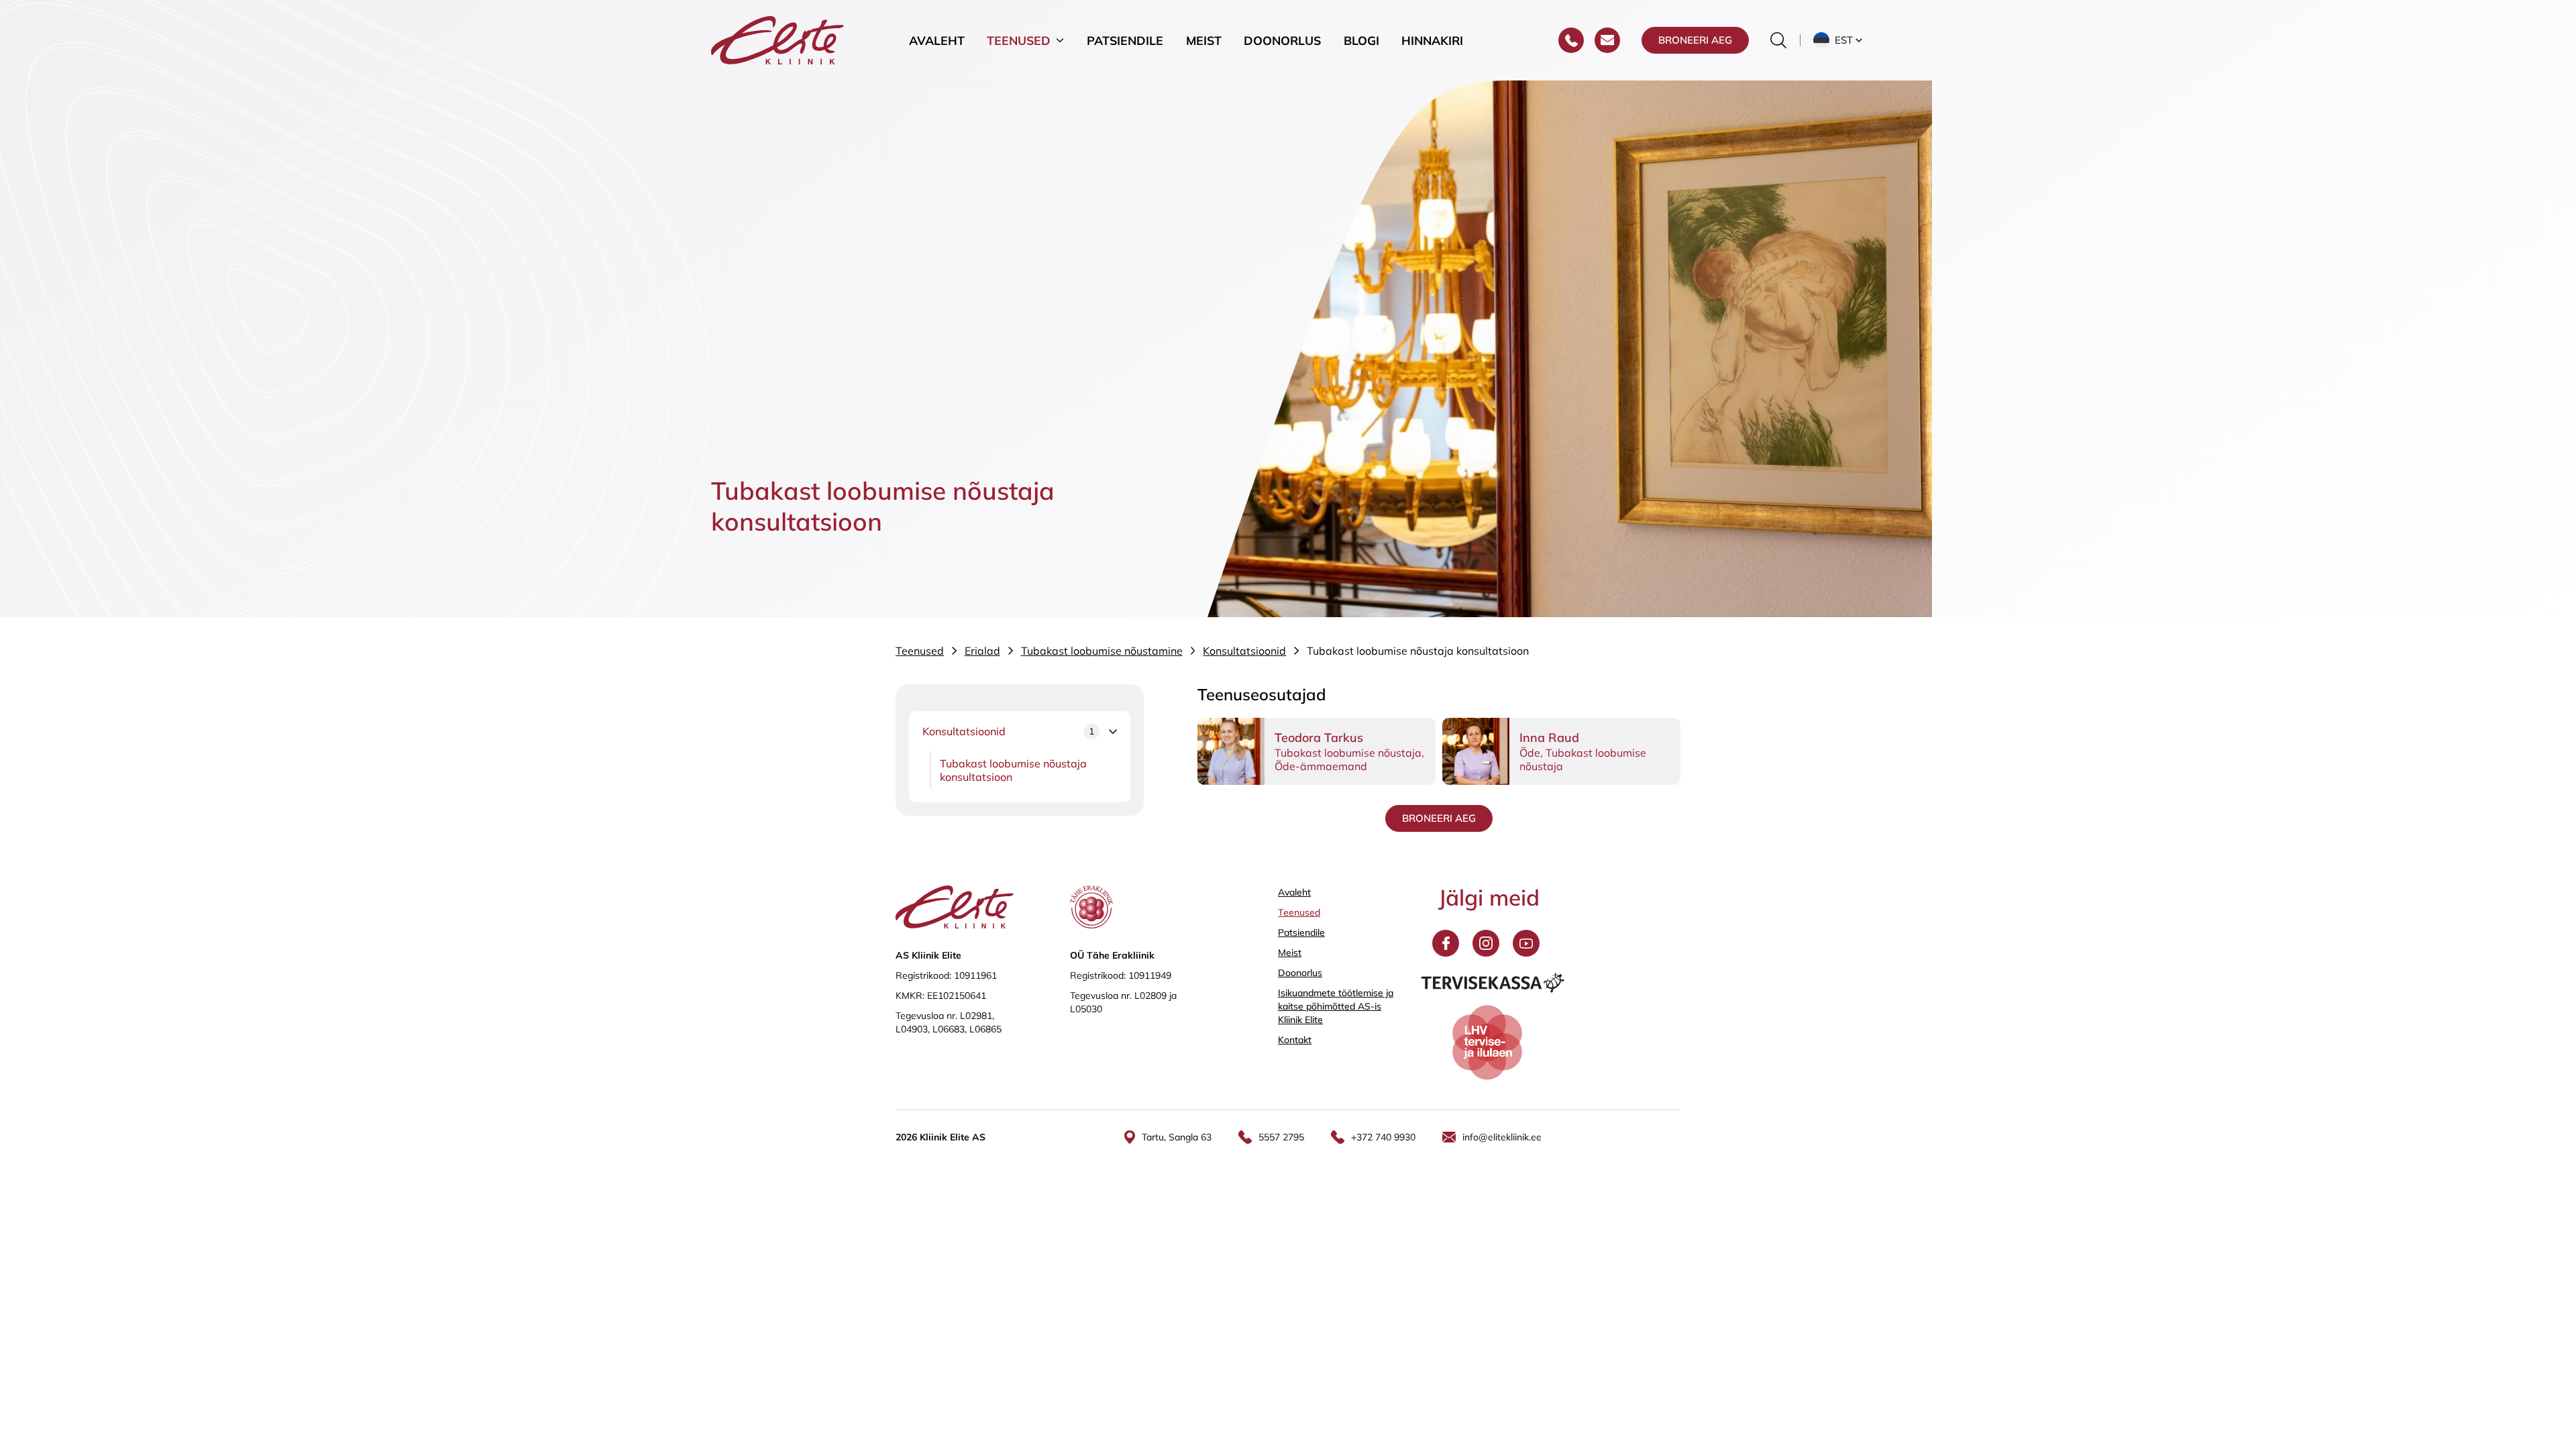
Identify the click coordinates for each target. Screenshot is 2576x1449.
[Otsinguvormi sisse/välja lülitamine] (1778, 40)
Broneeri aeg (1695, 40)
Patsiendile (1125, 40)
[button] (1839, 40)
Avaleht (937, 40)
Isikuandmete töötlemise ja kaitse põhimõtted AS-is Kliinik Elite (1336, 1006)
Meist (1204, 40)
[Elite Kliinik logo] (777, 39)
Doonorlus (1282, 40)
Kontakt (1295, 1040)
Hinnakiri (1432, 40)
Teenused (1019, 40)
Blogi (1361, 40)
